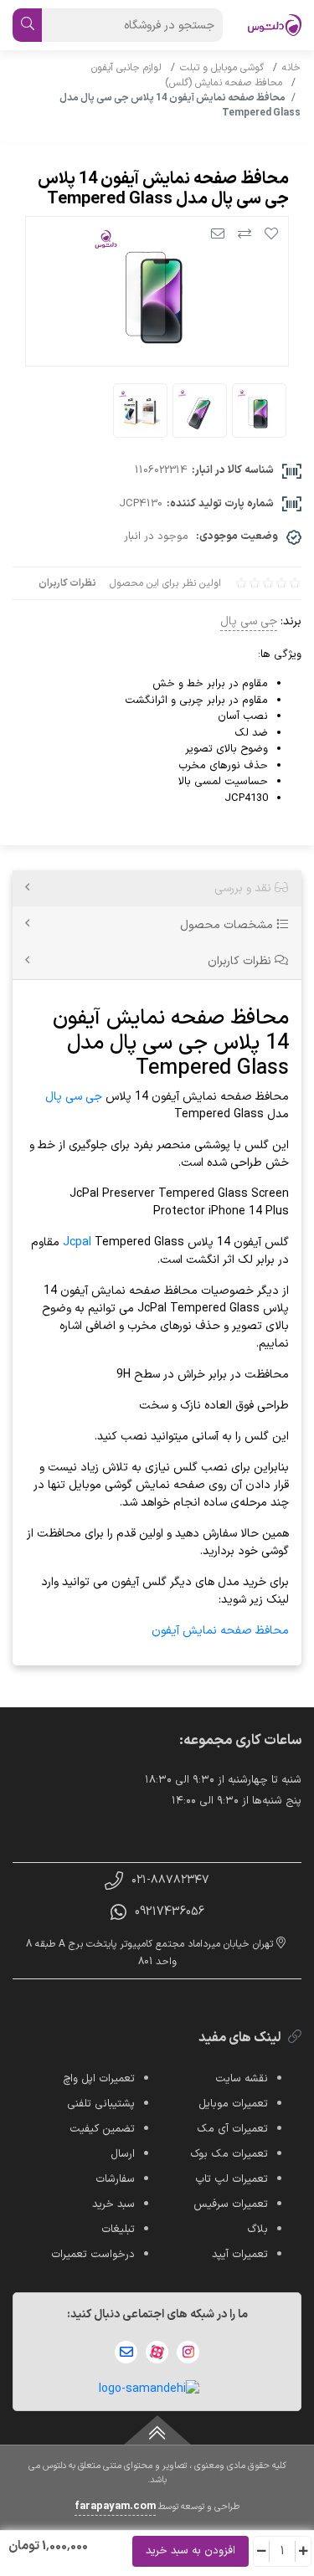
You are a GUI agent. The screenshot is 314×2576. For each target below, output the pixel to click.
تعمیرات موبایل (233, 2104)
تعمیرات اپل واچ (99, 2079)
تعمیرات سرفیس (231, 2204)
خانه (291, 68)
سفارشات (115, 2179)
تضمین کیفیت (102, 2129)
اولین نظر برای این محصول (165, 583)
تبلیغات (118, 2230)
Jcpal (77, 1242)
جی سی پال (249, 621)
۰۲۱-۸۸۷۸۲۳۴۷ (170, 1880)
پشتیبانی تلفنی (101, 2104)
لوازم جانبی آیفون (128, 68)
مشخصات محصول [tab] (228, 925)
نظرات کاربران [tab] (241, 961)
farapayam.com (115, 2507)
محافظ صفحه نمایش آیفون (220, 1631)
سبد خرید (113, 2204)
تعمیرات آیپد (240, 2255)
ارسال (123, 2154)
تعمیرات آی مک (232, 2129)
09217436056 (170, 1912)
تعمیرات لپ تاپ (232, 2179)
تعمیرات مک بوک (229, 2154)
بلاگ (257, 2230)
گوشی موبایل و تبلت (224, 68)
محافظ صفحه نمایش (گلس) (225, 83)
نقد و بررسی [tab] (245, 888)
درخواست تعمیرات (93, 2255)
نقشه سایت (242, 2079)
